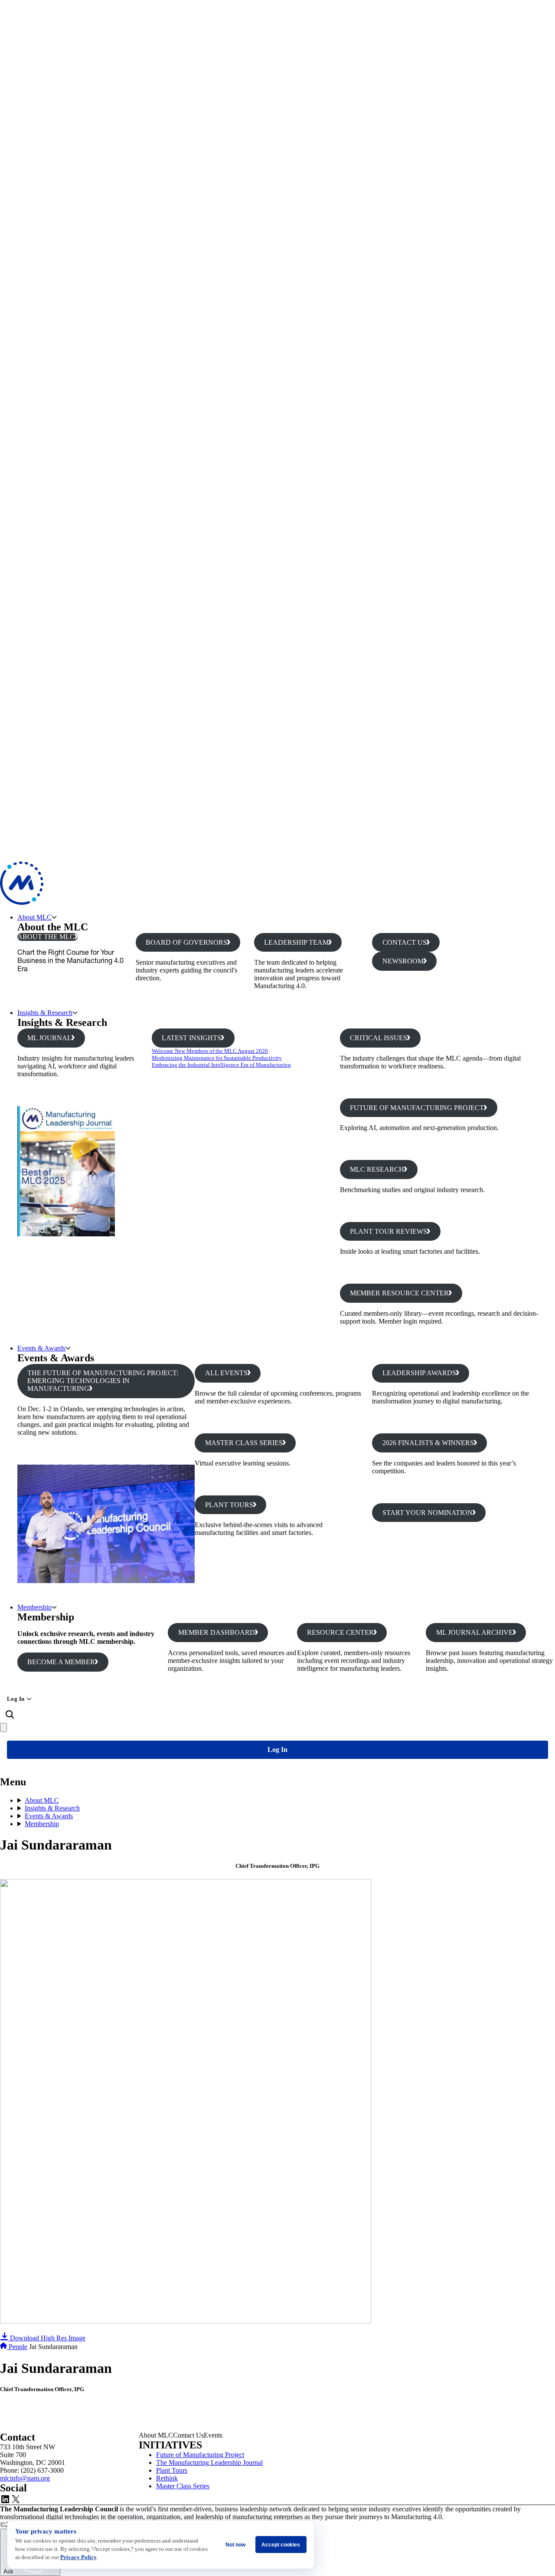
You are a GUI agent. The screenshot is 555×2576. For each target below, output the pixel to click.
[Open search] (10, 1715)
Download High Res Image (47, 2338)
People (18, 2347)
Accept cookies (281, 2545)
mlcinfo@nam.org (25, 2478)
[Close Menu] (3, 1727)
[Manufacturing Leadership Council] (22, 902)
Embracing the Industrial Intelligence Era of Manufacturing (221, 1065)
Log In (16, 1699)
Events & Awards (41, 1348)
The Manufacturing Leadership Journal (209, 2463)
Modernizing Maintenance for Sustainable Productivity (217, 1058)
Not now (235, 2545)
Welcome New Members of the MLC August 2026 (210, 1051)
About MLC (34, 917)
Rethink (167, 2478)
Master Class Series (183, 2486)
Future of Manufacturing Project (200, 2455)
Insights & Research (45, 1013)
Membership (34, 1607)
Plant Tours (172, 2470)
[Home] (4, 2347)
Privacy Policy (78, 2557)
